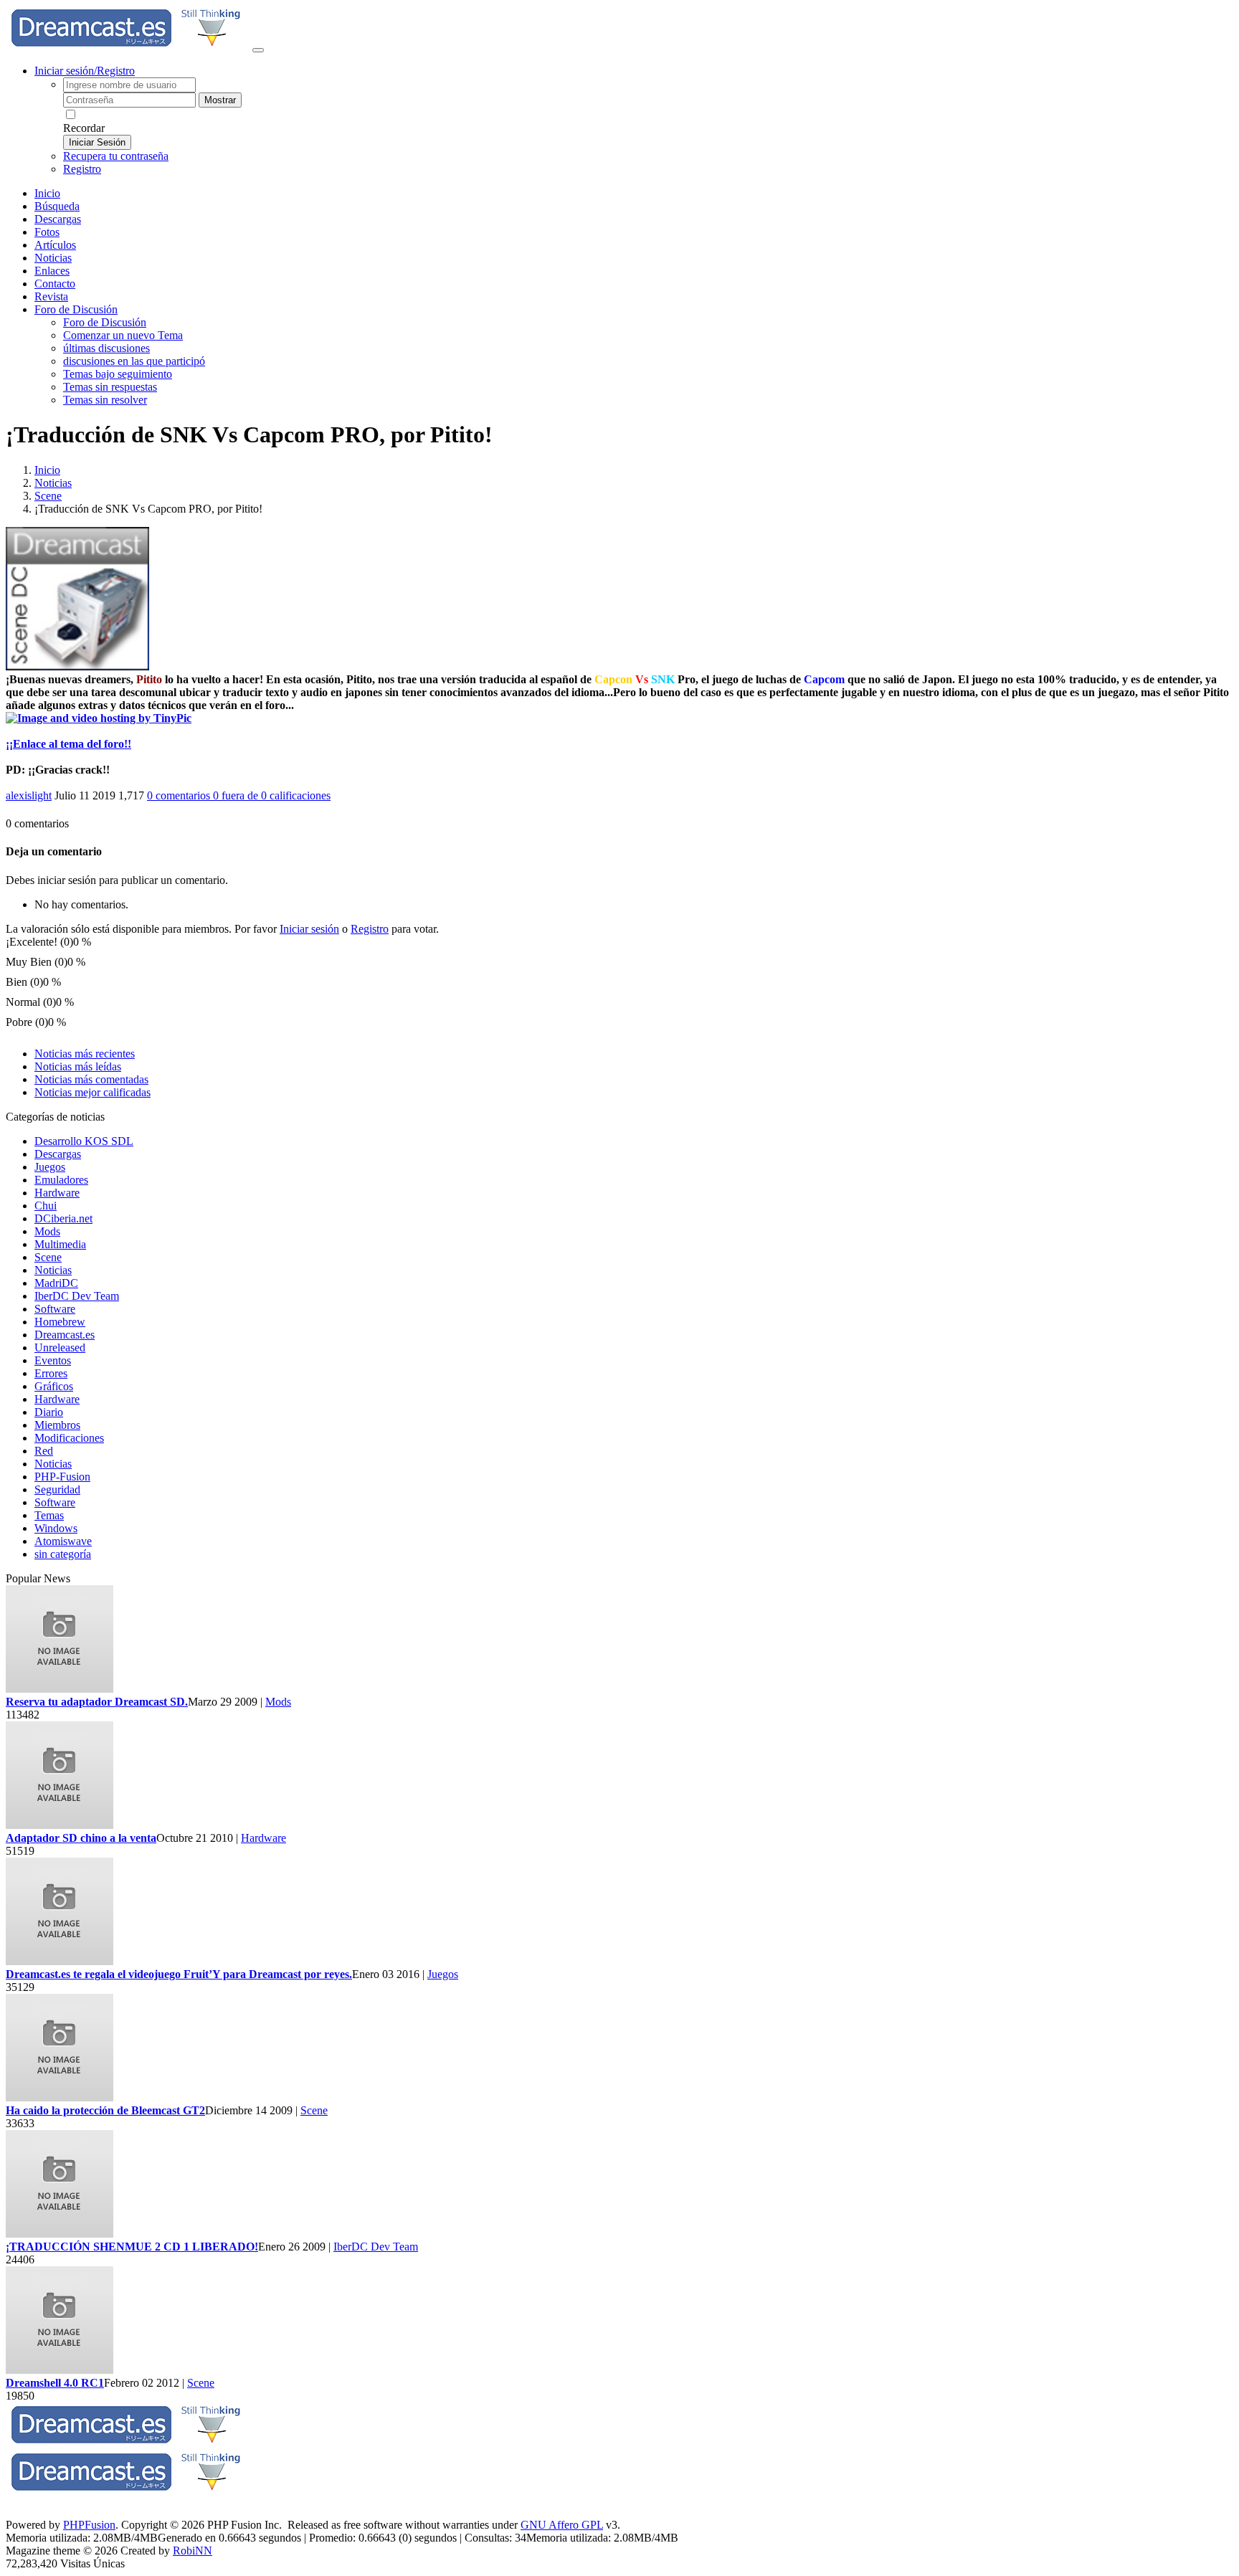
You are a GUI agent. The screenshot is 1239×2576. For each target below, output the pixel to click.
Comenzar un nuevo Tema (123, 335)
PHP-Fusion (62, 1477)
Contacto (55, 284)
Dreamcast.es (65, 1335)
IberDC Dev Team (77, 1296)
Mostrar (220, 100)
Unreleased (60, 1348)
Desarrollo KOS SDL (84, 1141)
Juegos (50, 1167)
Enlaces (52, 271)
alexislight (29, 795)
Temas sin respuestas (110, 387)
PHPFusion (89, 2525)
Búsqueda (57, 206)
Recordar (84, 128)
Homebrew (60, 1322)
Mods (47, 1231)
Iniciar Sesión (97, 142)
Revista (51, 296)
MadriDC (56, 1283)
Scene (48, 496)
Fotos (47, 232)
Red (44, 1451)
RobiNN (193, 2551)
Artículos (55, 245)
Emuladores (61, 1180)
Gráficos (54, 1386)
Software (55, 1309)
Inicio (47, 193)
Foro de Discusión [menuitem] (105, 322)
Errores (51, 1373)
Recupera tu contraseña (116, 156)
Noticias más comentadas (91, 1079)
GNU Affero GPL (562, 2525)
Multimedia (60, 1244)
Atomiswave (63, 1541)
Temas (49, 1515)
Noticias (53, 258)
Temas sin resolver (105, 400)
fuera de (272, 795)
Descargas (58, 219)
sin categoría (63, 1554)
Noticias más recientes (85, 1054)
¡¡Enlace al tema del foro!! (68, 744)
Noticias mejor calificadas (92, 1092)
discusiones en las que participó (134, 361)
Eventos (53, 1360)
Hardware (57, 1193)
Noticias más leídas (78, 1066)
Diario (49, 1412)
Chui (46, 1206)
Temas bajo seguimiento (118, 374)
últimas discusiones (106, 348)
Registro (82, 169)
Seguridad (57, 1489)
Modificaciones (69, 1438)
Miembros (57, 1425)
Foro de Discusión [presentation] (76, 309)
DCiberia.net (63, 1218)
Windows (56, 1528)
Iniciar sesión (309, 929)
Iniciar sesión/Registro (85, 71)
